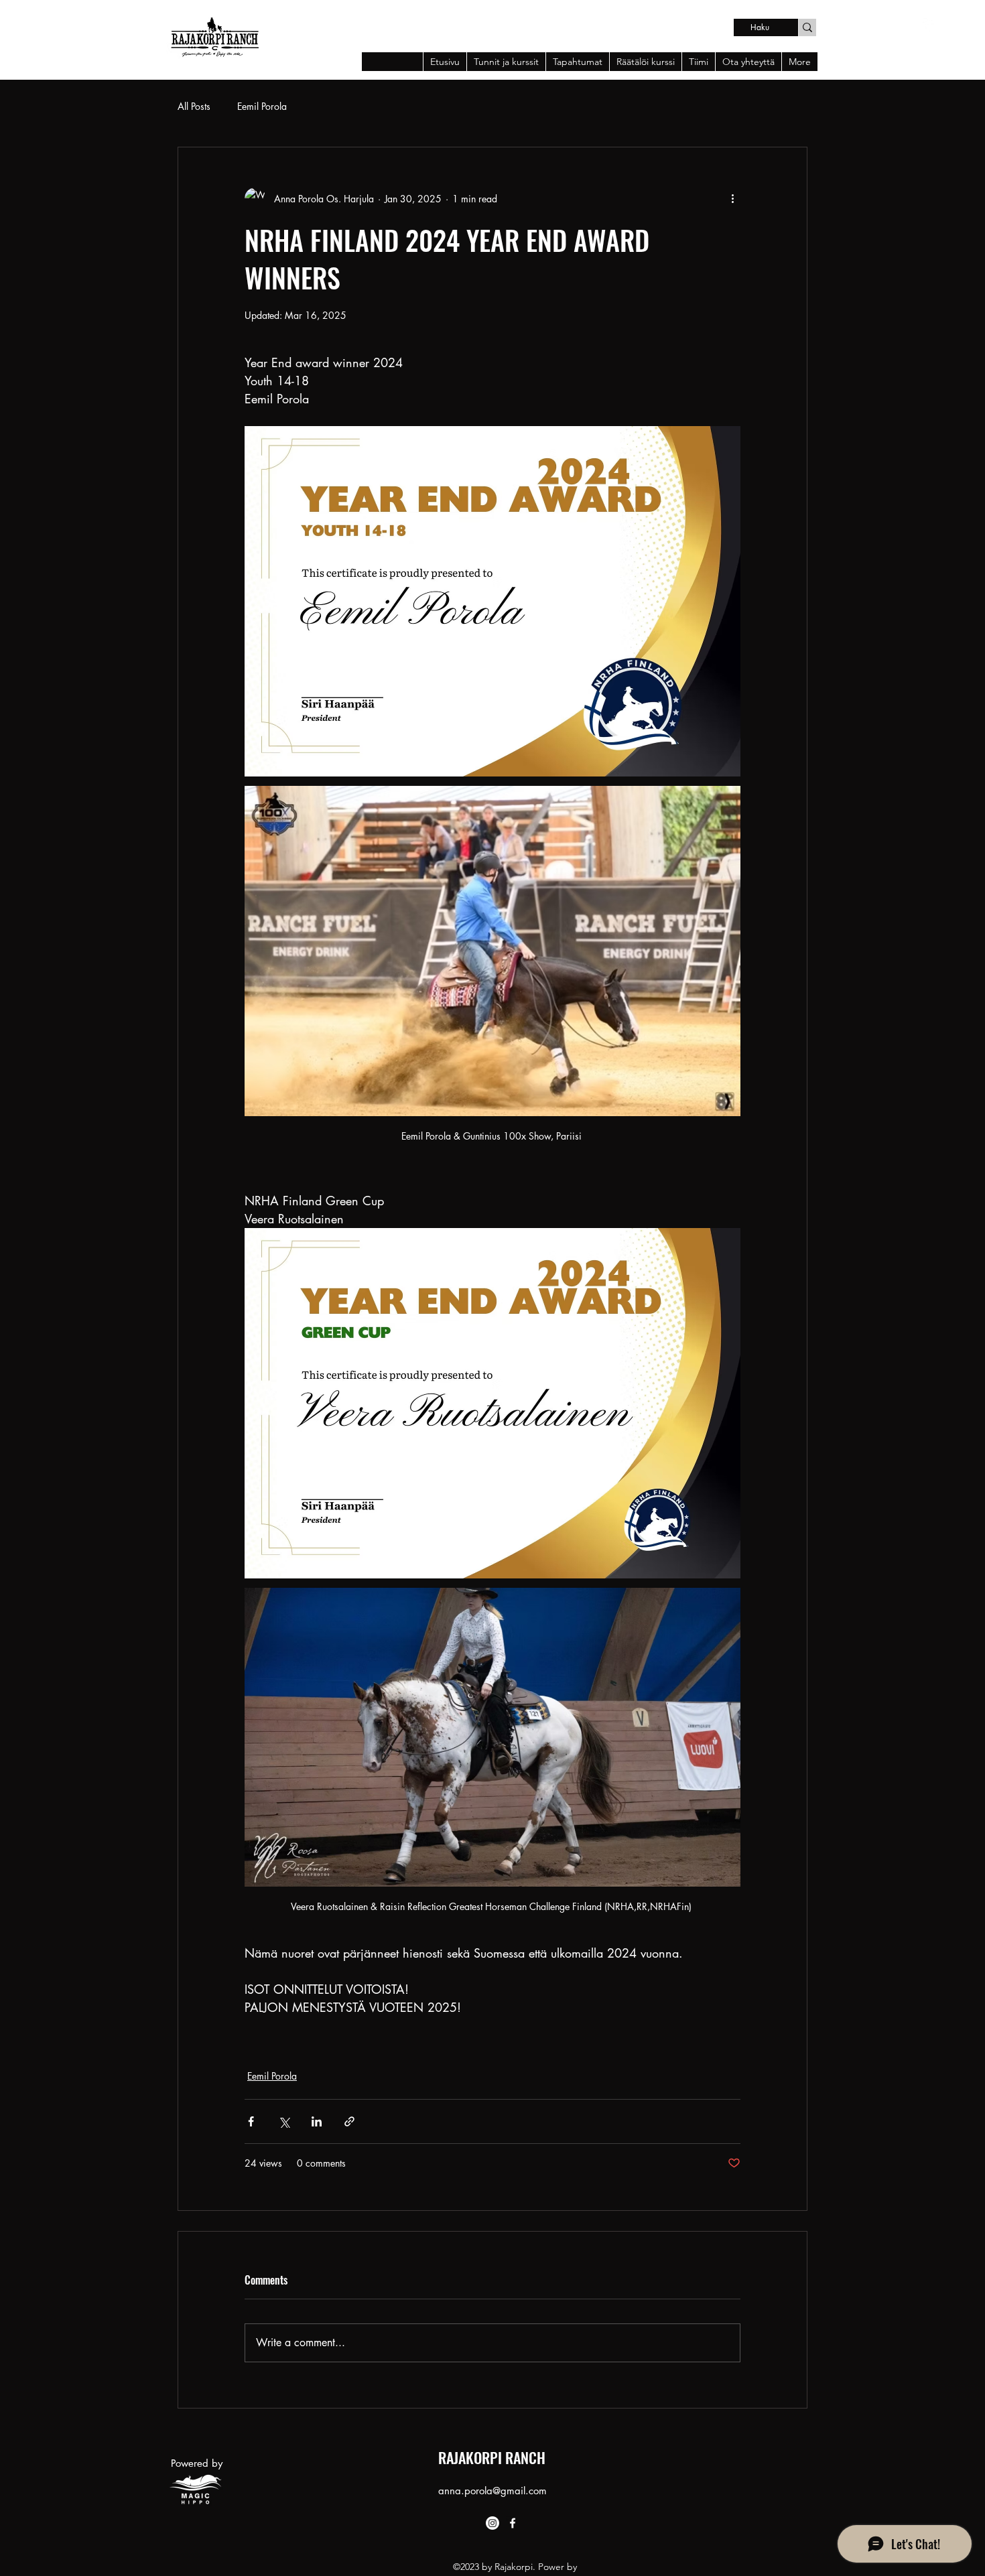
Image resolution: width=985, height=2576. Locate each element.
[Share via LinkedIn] (317, 2121)
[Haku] (807, 27)
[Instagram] (492, 2523)
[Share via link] (349, 2121)
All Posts (194, 106)
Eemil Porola (262, 106)
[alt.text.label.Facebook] (929, 25)
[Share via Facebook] (251, 2121)
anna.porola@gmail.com (492, 2491)
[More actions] (732, 198)
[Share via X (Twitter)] (284, 2121)
